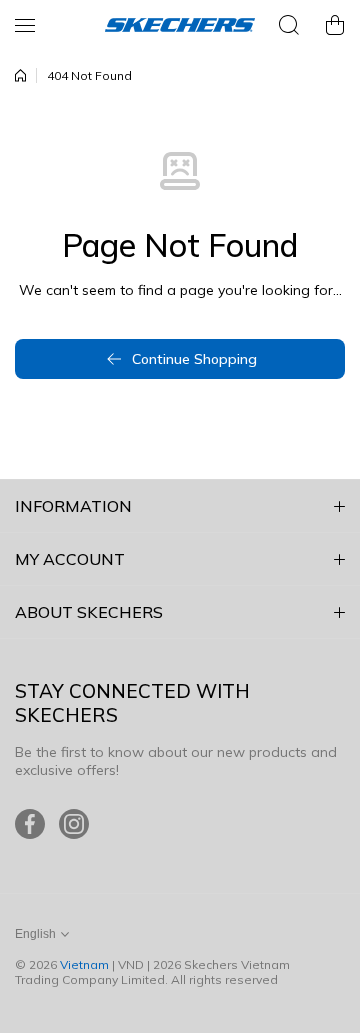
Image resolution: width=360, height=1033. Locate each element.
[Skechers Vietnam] (180, 25)
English (35, 934)
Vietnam (84, 964)
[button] (335, 25)
